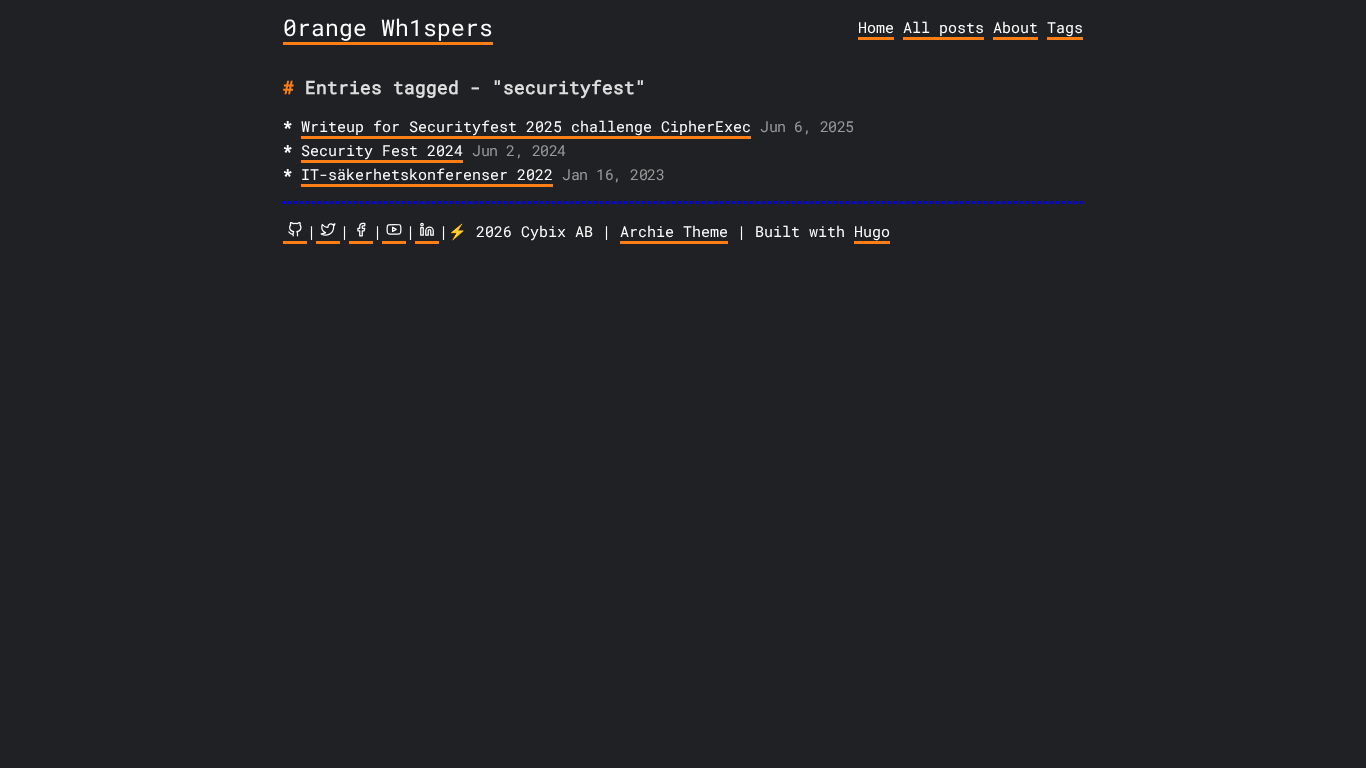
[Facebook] (361, 232)
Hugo (872, 231)
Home (876, 27)
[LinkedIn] (427, 232)
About (1015, 27)
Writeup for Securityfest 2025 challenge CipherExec (526, 126)
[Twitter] (328, 232)
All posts (943, 27)
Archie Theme (674, 231)
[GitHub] (295, 232)
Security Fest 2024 (382, 150)
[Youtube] (394, 232)
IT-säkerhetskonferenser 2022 (427, 174)
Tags (1065, 27)
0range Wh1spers (388, 27)
